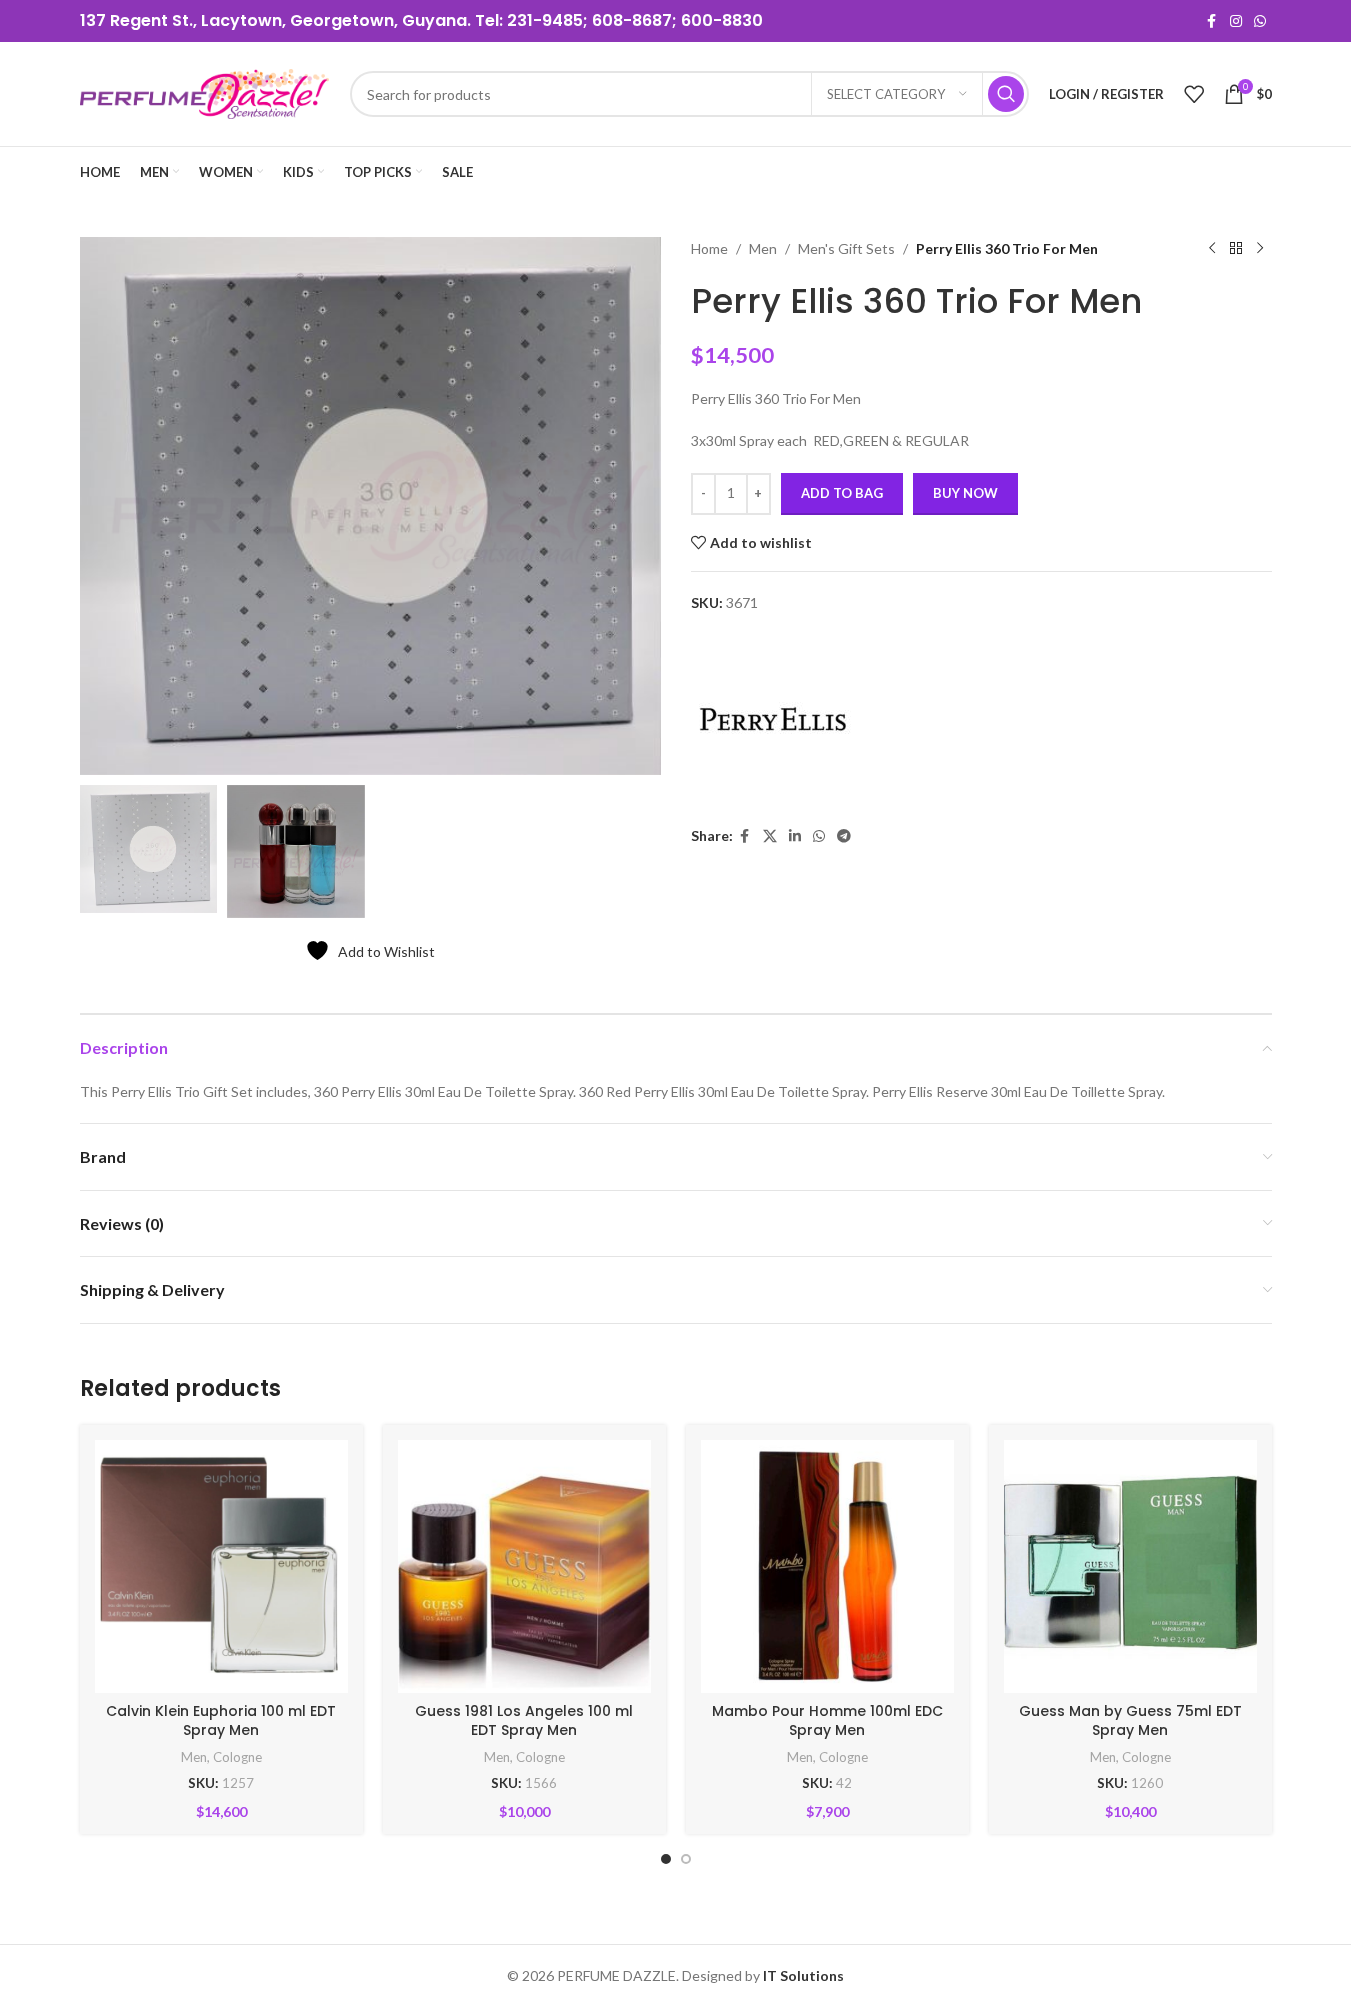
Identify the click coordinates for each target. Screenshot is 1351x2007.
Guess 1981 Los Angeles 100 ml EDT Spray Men (524, 1721)
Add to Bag (842, 493)
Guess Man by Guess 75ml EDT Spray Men (1130, 1721)
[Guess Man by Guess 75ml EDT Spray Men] (1130, 1566)
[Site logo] (205, 92)
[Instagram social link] (1236, 21)
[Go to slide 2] (686, 1859)
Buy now (965, 493)
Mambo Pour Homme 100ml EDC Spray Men (827, 1721)
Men (763, 248)
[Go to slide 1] (666, 1859)
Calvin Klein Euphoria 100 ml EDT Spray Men (221, 1721)
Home (709, 248)
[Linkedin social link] (795, 836)
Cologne (237, 1757)
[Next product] (1260, 249)
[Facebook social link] (1212, 21)
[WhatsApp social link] (1260, 21)
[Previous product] (1212, 249)
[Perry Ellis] (773, 720)
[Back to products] (1236, 249)
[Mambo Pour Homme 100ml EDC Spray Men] (827, 1566)
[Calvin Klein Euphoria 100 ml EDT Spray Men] (221, 1566)
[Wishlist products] (1194, 94)
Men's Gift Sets (846, 248)
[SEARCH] (1006, 94)
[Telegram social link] (844, 836)
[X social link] (770, 836)
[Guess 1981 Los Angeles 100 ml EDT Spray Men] (524, 1566)
